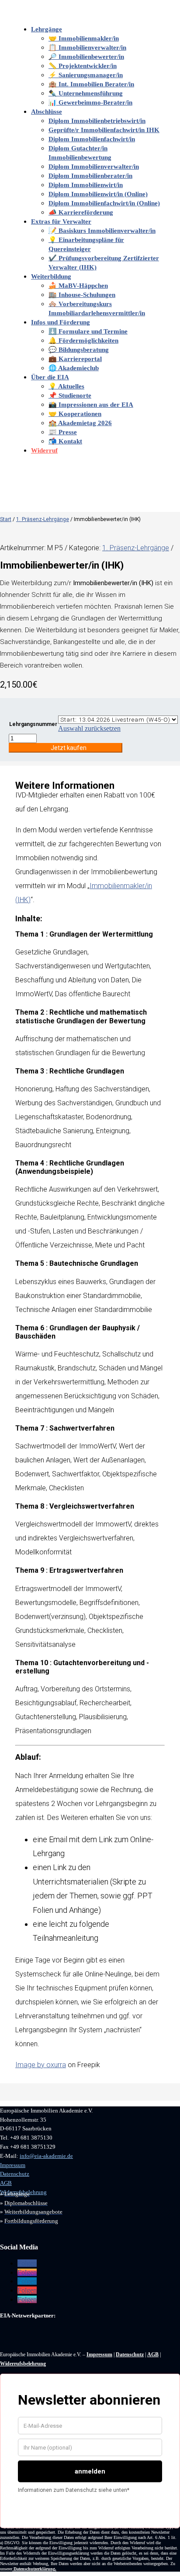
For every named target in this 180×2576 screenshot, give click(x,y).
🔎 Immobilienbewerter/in (86, 57)
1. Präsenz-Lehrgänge (43, 519)
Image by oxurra (41, 2065)
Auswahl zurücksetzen (89, 728)
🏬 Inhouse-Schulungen (82, 295)
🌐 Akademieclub (74, 368)
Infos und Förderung (61, 322)
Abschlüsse (47, 112)
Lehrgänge (47, 29)
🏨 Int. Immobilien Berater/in (91, 84)
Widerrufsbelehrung (23, 2364)
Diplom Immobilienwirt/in (86, 185)
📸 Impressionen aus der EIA (91, 405)
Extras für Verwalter (61, 221)
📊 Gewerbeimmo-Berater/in (90, 102)
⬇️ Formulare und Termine (88, 331)
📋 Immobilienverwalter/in (87, 48)
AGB (6, 2183)
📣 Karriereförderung (81, 212)
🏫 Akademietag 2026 (80, 423)
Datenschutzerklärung (34, 2569)
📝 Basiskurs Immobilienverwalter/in (102, 231)
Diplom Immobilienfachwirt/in (92, 139)
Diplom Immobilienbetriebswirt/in (97, 121)
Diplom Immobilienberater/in (90, 176)
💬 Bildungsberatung (79, 350)
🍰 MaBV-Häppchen (78, 286)
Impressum (13, 2165)
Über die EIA (50, 377)
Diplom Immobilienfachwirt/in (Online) (104, 203)
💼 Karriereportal (75, 359)
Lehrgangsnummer (33, 724)
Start (6, 519)
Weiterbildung (51, 276)
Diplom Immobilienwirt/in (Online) (98, 194)
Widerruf (44, 450)
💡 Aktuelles (66, 386)
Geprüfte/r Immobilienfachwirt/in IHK (104, 130)
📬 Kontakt (65, 441)
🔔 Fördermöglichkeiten (83, 341)
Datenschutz (15, 2174)
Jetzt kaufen (69, 748)
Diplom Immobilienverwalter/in (94, 167)
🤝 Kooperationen (75, 414)
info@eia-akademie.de (46, 2156)
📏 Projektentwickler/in (83, 66)
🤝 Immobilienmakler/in (84, 38)
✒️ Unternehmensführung (86, 93)
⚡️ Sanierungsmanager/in (86, 75)
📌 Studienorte (70, 395)
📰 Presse (63, 432)
